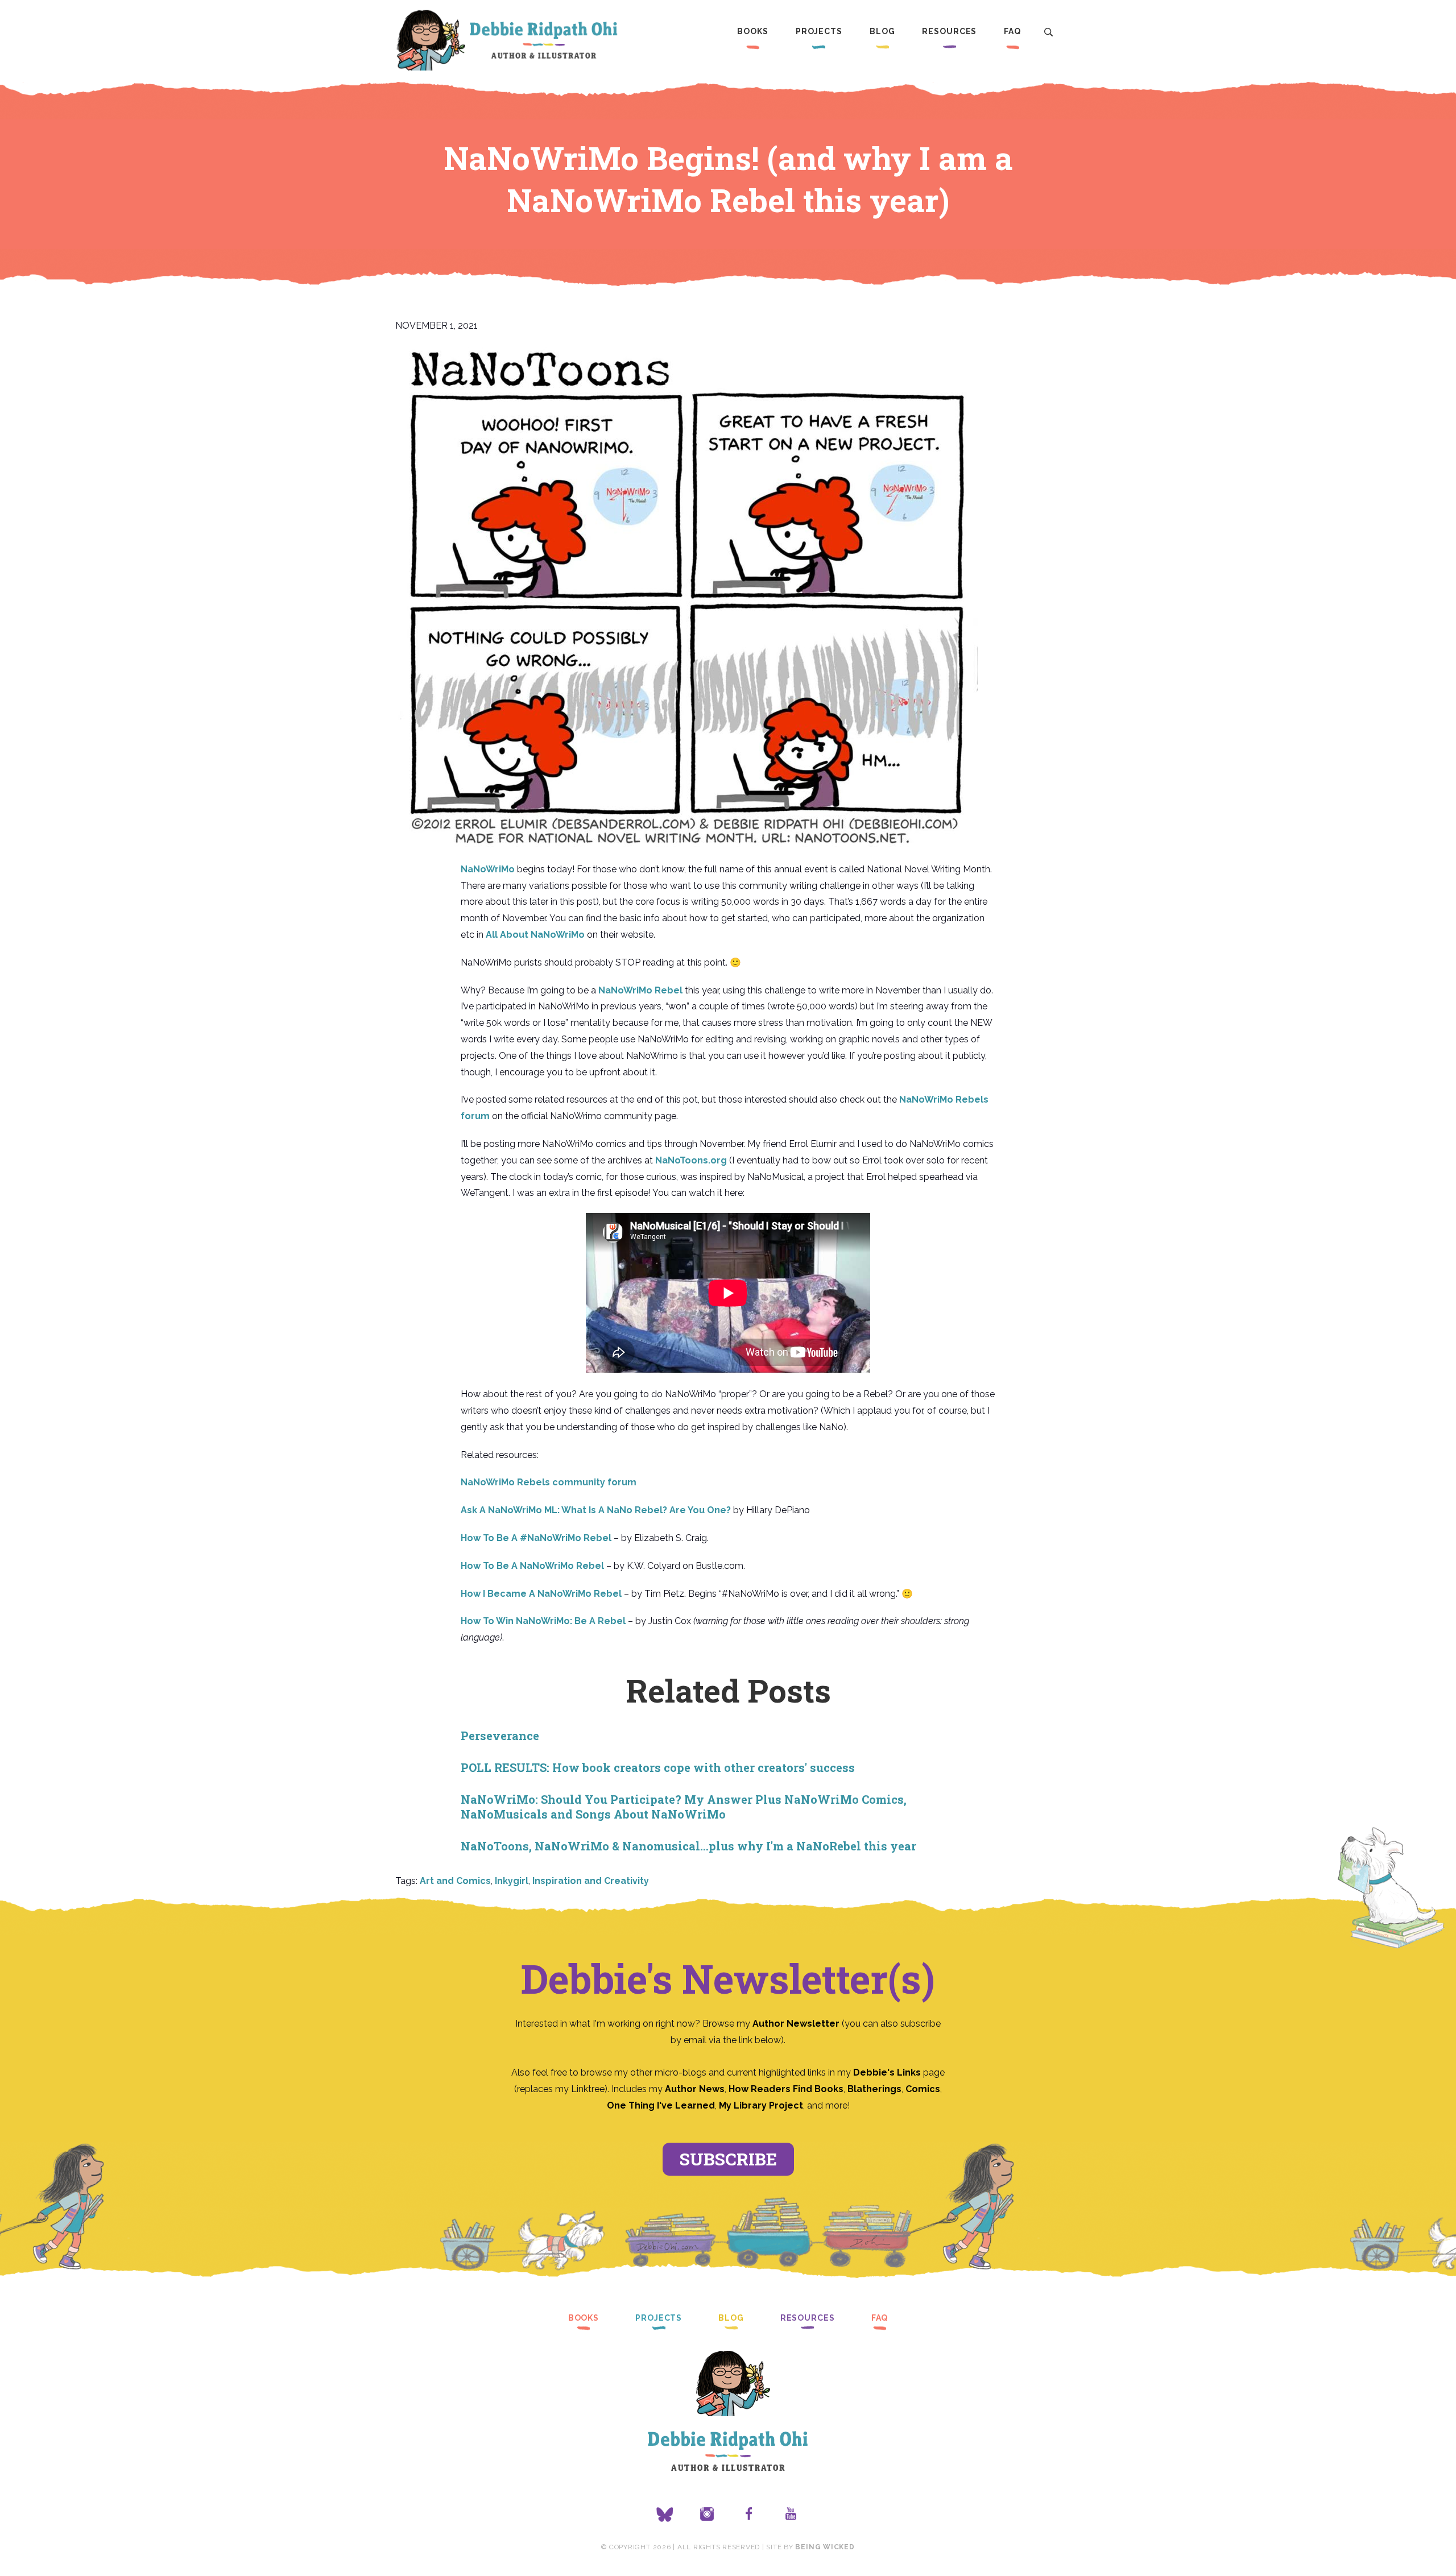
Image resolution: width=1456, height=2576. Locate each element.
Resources (949, 31)
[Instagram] (707, 2515)
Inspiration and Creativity (591, 1881)
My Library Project (761, 2105)
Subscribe (728, 2159)
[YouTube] (791, 2515)
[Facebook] (749, 2515)
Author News (695, 2089)
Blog (882, 31)
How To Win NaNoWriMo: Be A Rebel (543, 1621)
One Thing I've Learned (661, 2105)
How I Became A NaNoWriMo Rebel (541, 1594)
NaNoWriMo (488, 869)
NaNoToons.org (691, 1160)
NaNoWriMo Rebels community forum (549, 1482)
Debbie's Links (887, 2072)
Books (752, 31)
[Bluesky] (665, 2515)
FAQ (1012, 31)
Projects (819, 31)
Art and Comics (455, 1881)
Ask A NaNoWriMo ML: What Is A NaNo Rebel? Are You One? (596, 1510)
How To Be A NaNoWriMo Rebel (532, 1566)
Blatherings (874, 2089)
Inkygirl (512, 1881)
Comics (923, 2089)
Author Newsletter (797, 2024)
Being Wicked (825, 2547)
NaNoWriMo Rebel (640, 990)
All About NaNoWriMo (535, 935)
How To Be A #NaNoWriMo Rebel (536, 1538)
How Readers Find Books (786, 2089)
